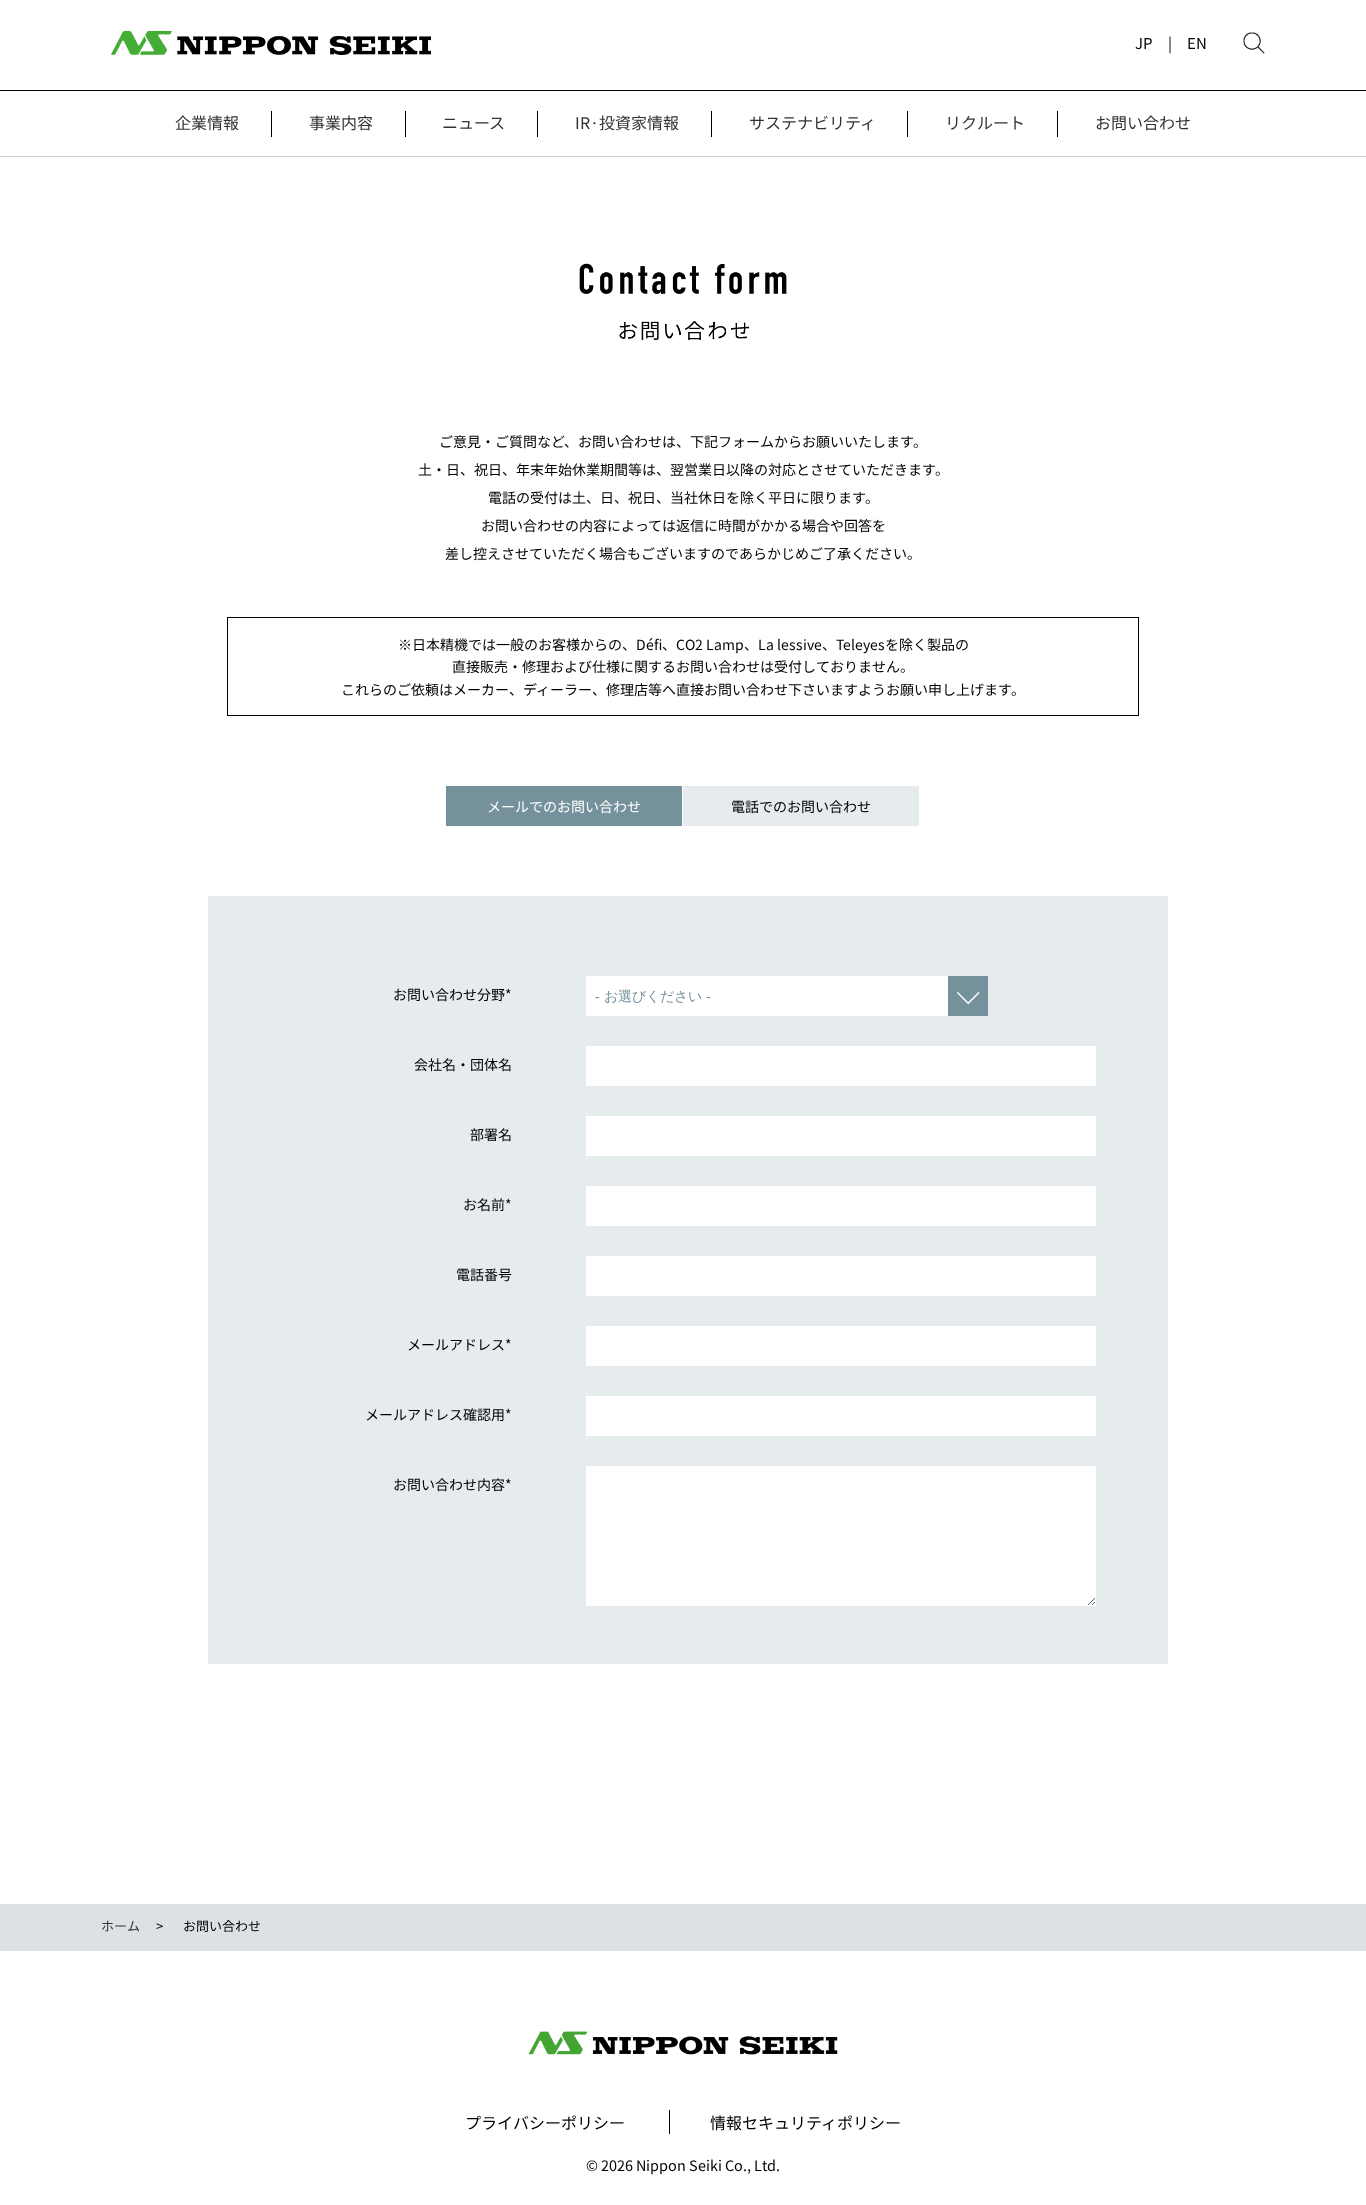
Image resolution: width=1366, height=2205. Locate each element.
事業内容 (341, 122)
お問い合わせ (1143, 122)
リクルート (985, 122)
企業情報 (207, 122)
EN (1197, 42)
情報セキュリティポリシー (805, 2122)
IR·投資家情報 (627, 122)
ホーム (120, 1925)
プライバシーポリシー (545, 2122)
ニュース (473, 122)
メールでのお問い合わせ (564, 806)
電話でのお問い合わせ (801, 806)
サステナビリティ (812, 122)
